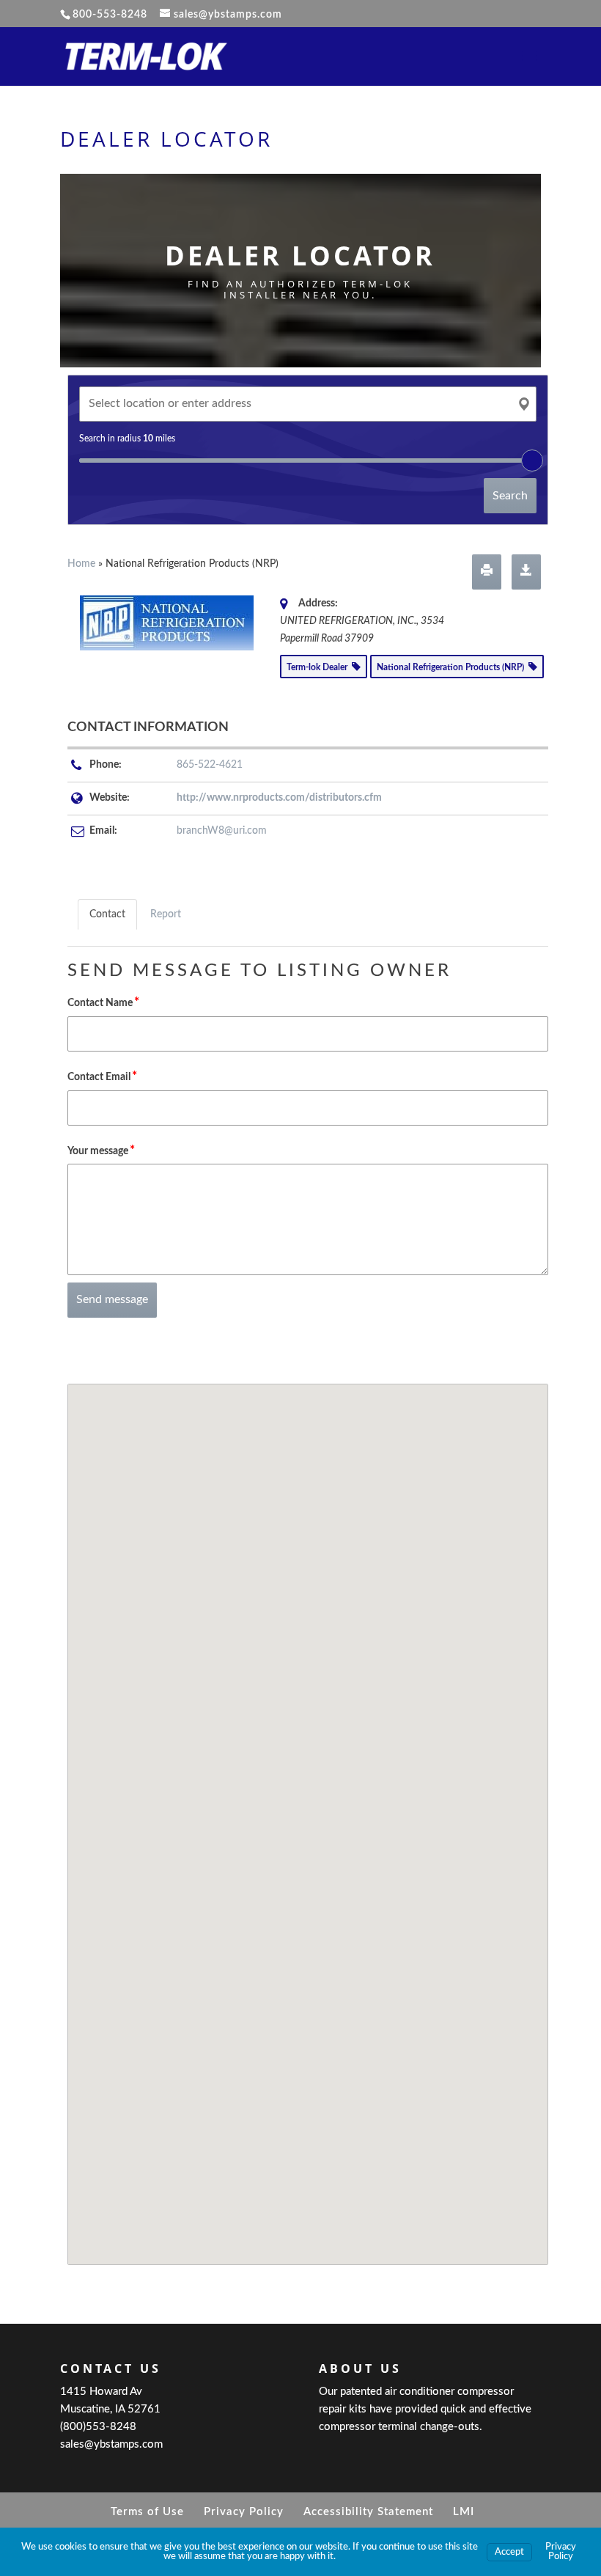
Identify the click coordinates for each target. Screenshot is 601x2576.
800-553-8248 (110, 15)
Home (81, 564)
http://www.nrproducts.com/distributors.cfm (279, 798)
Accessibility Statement (368, 2512)
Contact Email (102, 1076)
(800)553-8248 (98, 2427)
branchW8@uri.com (222, 831)
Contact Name (103, 1002)
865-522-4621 (210, 765)
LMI (464, 2512)
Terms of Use (147, 2512)
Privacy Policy (244, 2512)
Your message (101, 1150)
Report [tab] (166, 914)
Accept (509, 2552)
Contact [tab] (107, 914)
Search (510, 496)
